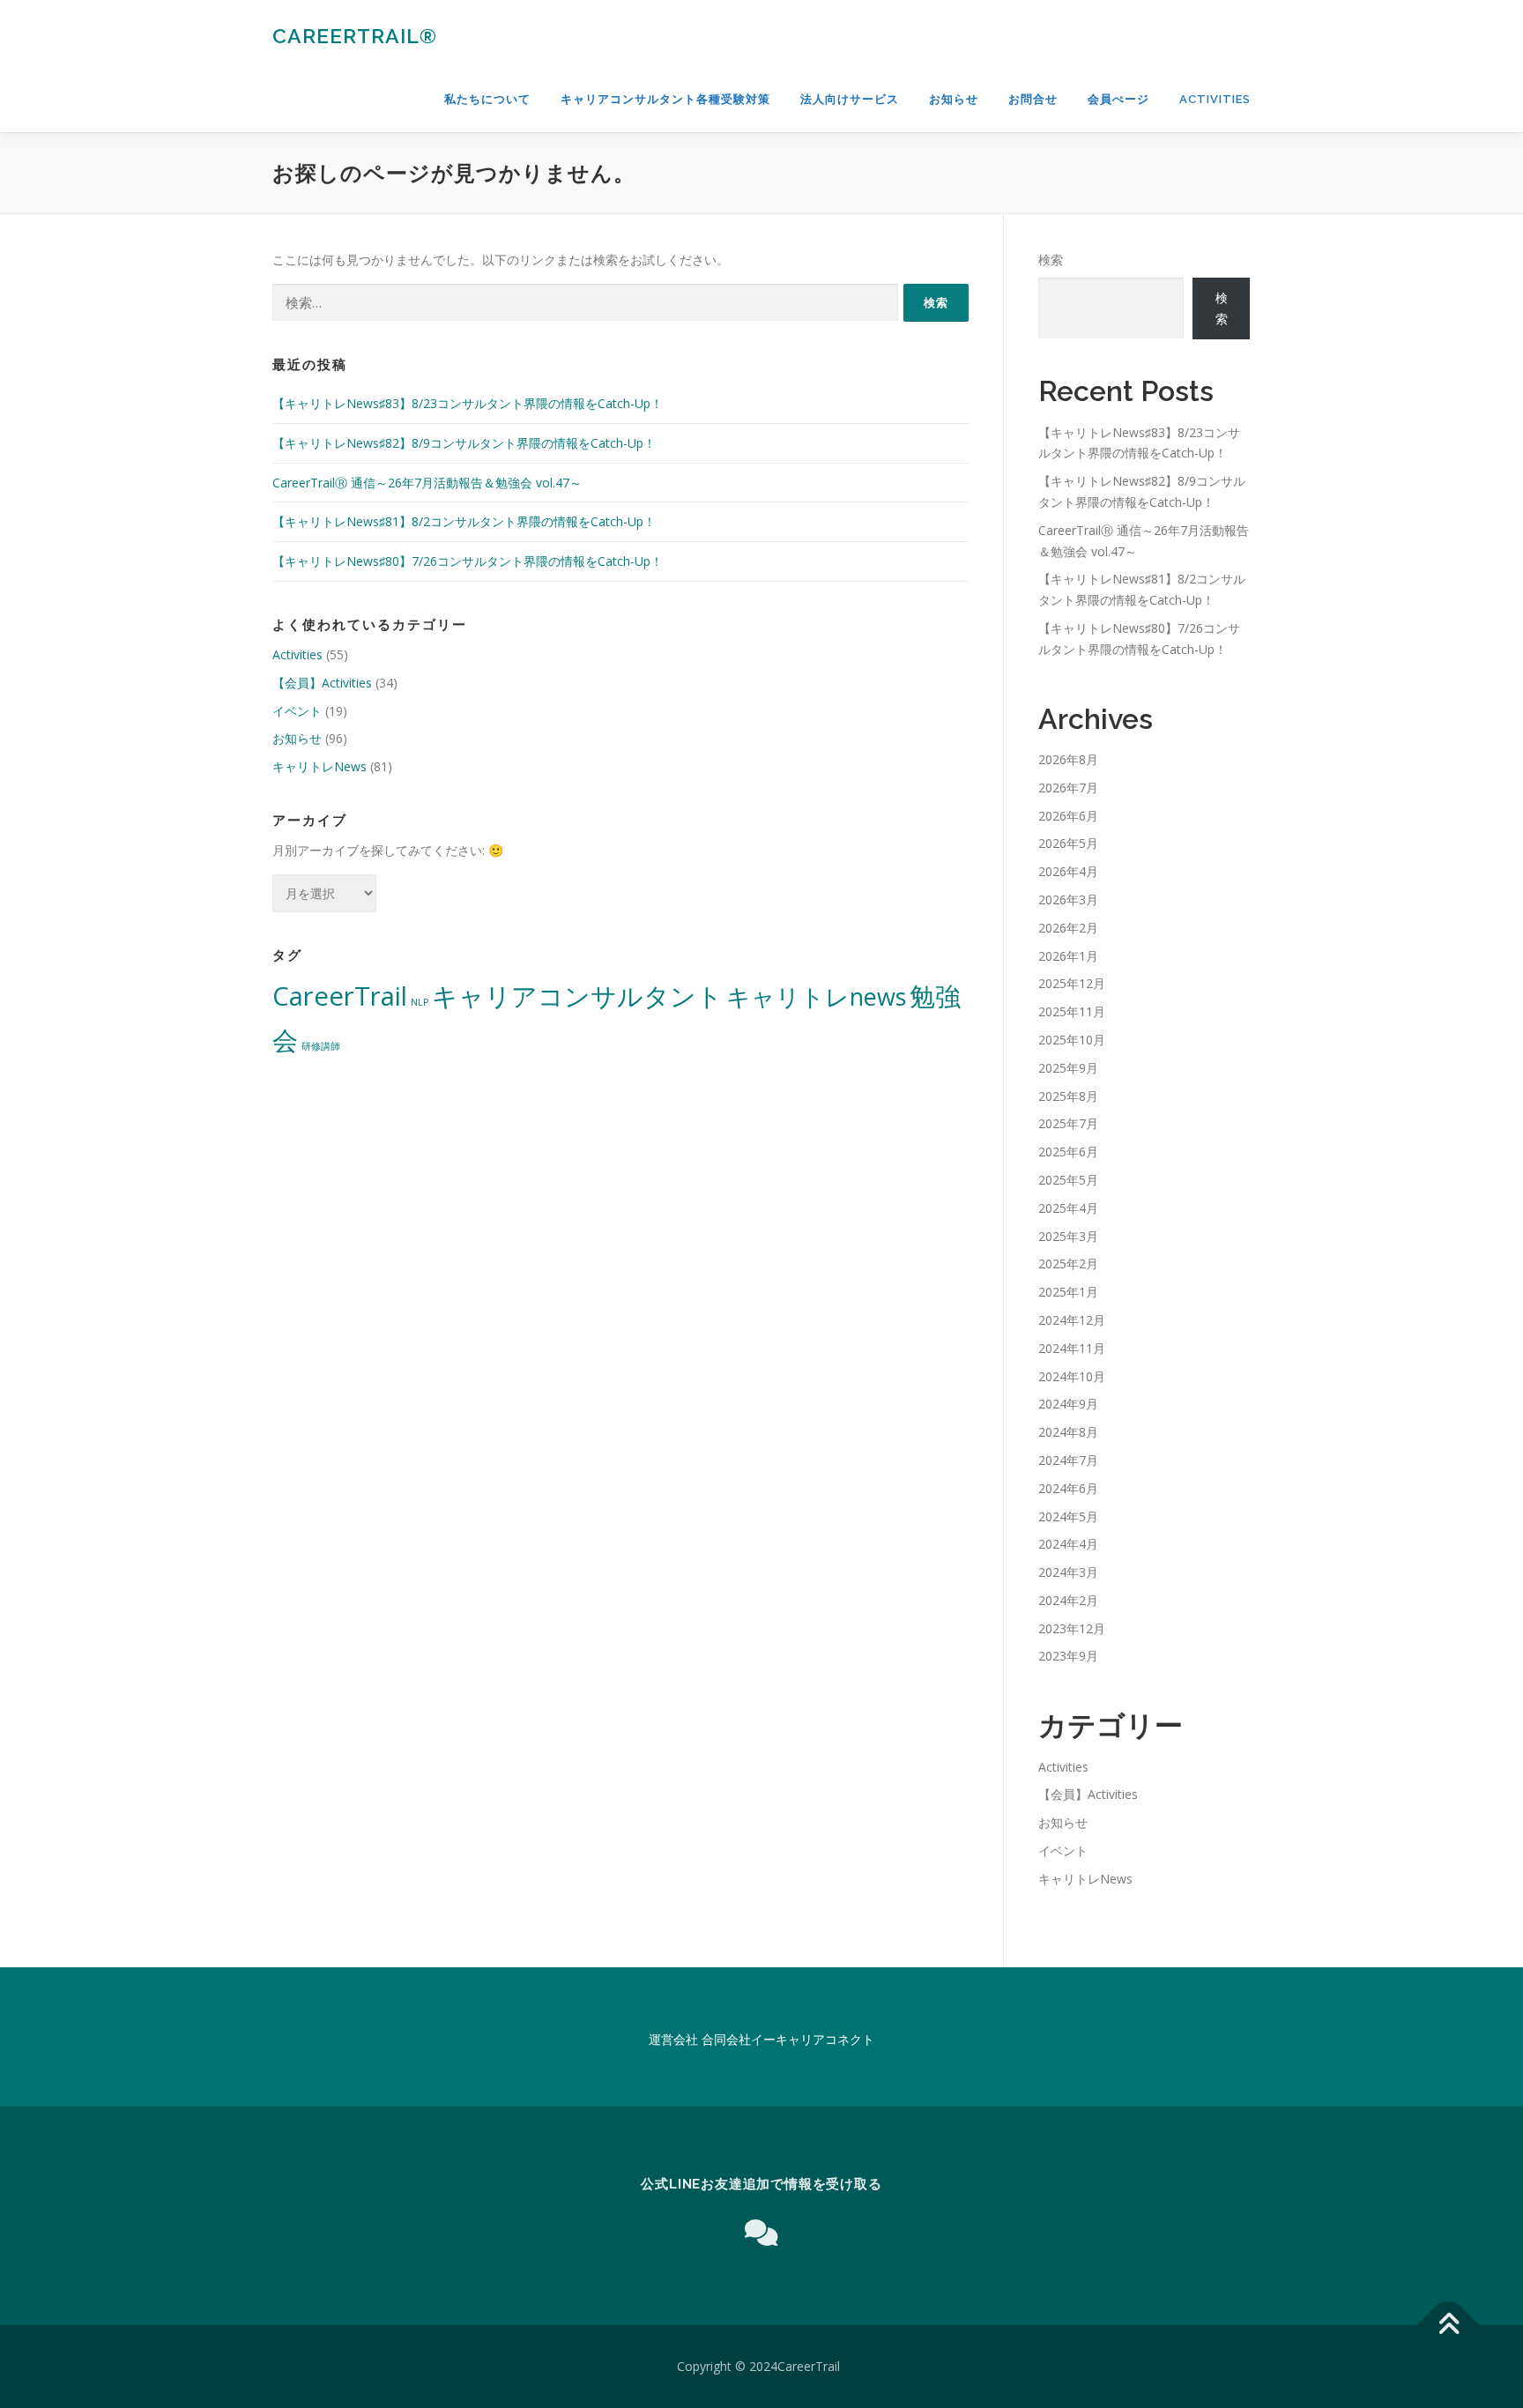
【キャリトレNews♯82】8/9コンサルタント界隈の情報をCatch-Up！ (464, 443)
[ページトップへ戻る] (1449, 2326)
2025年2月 (1068, 1263)
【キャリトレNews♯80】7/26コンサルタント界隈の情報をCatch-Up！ (468, 561)
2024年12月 (1072, 1320)
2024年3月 (1068, 1572)
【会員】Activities (322, 683)
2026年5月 (1068, 843)
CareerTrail (340, 996)
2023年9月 (1068, 1656)
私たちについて (487, 99)
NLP (420, 1002)
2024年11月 (1072, 1348)
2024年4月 (1068, 1544)
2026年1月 (1068, 956)
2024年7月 (1068, 1460)
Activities (1215, 99)
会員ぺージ (1118, 99)
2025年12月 (1072, 983)
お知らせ (954, 99)
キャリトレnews (816, 996)
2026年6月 (1068, 816)
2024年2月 (1068, 1600)
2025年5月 (1068, 1180)
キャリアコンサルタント (577, 996)
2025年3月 (1068, 1236)
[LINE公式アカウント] (761, 2232)
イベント (297, 711)
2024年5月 (1068, 1516)
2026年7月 (1068, 788)
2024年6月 (1068, 1488)
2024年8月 (1068, 1432)
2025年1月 (1068, 1292)
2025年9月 (1068, 1068)
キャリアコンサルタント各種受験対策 (665, 99)
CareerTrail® (355, 36)
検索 (1051, 260)
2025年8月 (1068, 1096)
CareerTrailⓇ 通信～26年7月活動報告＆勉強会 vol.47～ (427, 483)
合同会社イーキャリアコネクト (788, 2039)
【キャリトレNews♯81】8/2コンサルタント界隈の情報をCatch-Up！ (464, 521)
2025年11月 (1072, 1011)
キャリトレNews (319, 766)
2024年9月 (1068, 1404)
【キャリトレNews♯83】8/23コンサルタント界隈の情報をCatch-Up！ (468, 403)
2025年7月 (1068, 1123)
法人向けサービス (850, 99)
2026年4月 (1068, 871)
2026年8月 (1068, 759)
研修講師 (321, 1046)
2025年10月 (1072, 1040)
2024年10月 (1072, 1376)
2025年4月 (1068, 1208)
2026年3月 (1068, 899)
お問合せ (1033, 99)
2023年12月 (1072, 1628)
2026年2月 (1068, 928)
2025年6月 (1068, 1152)
